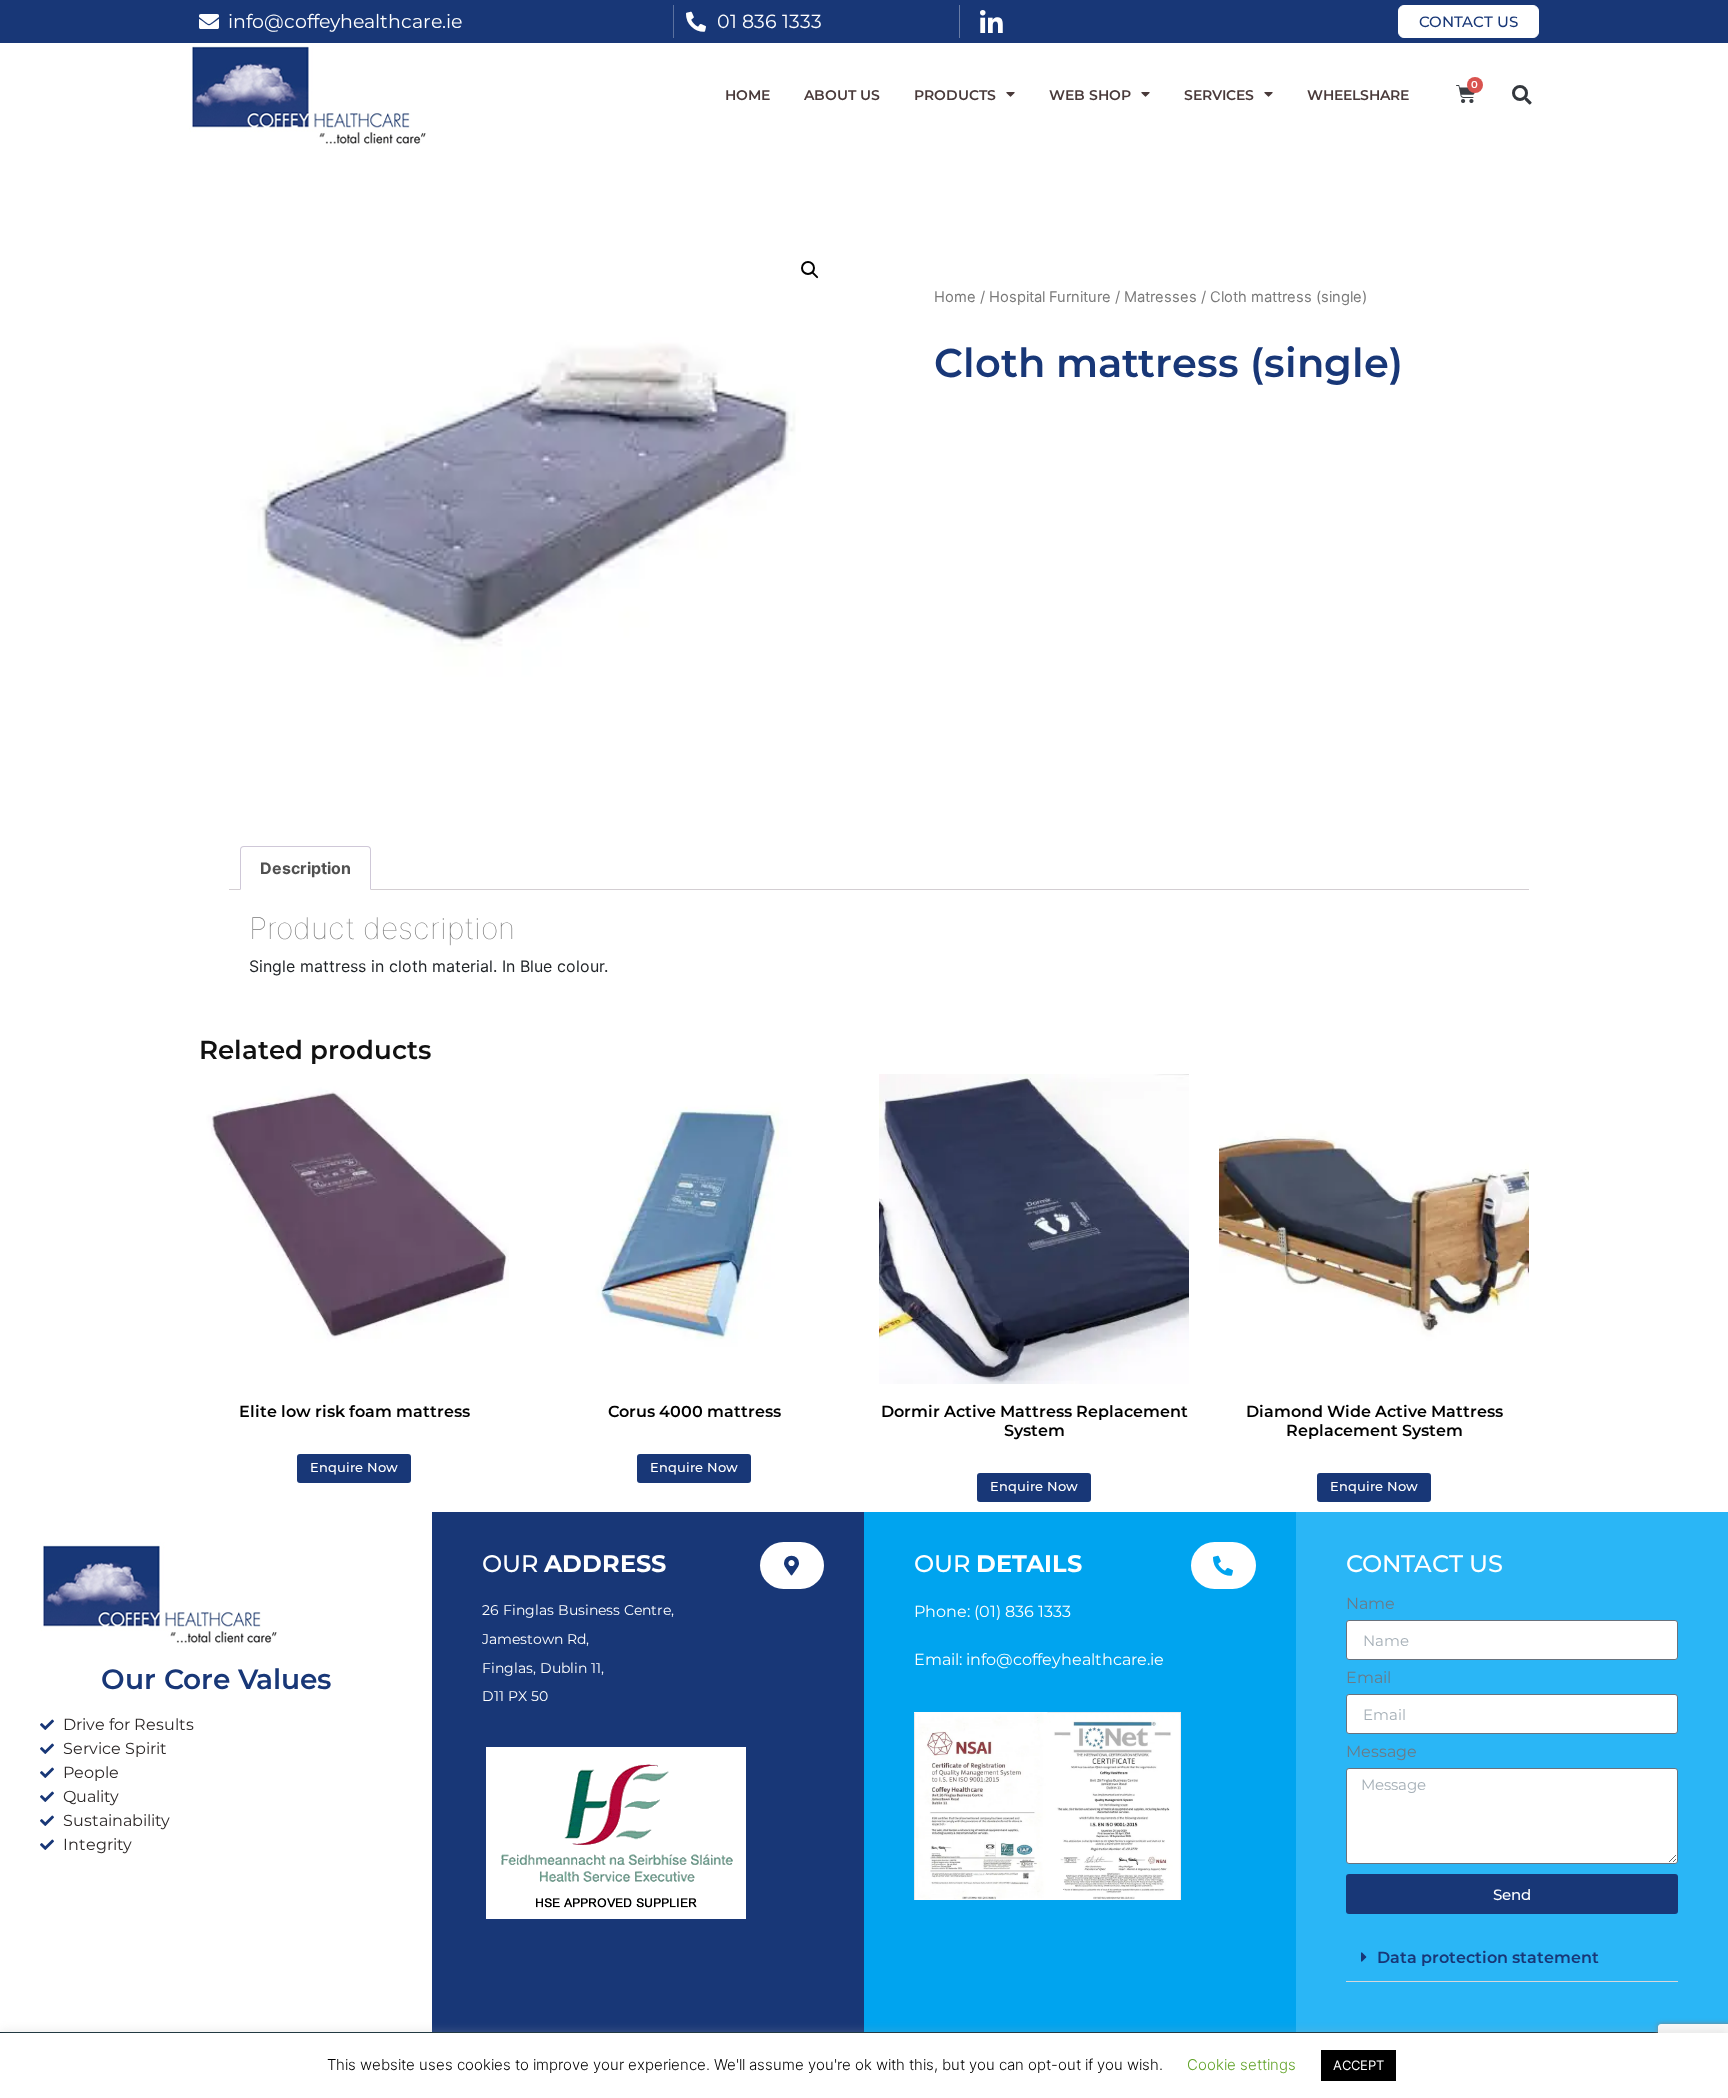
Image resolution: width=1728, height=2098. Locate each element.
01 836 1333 (769, 21)
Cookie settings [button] (1241, 2064)
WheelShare (1358, 95)
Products (955, 95)
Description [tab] (305, 868)
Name (1370, 1604)
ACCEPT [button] (1358, 2065)
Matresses (1160, 297)
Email (1368, 1678)
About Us (842, 95)
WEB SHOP (1090, 95)
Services (1219, 95)
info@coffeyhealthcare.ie (345, 21)
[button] (1521, 94)
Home (747, 95)
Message (1381, 1752)
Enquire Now (354, 1467)
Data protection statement (1488, 1957)
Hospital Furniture (1050, 297)
